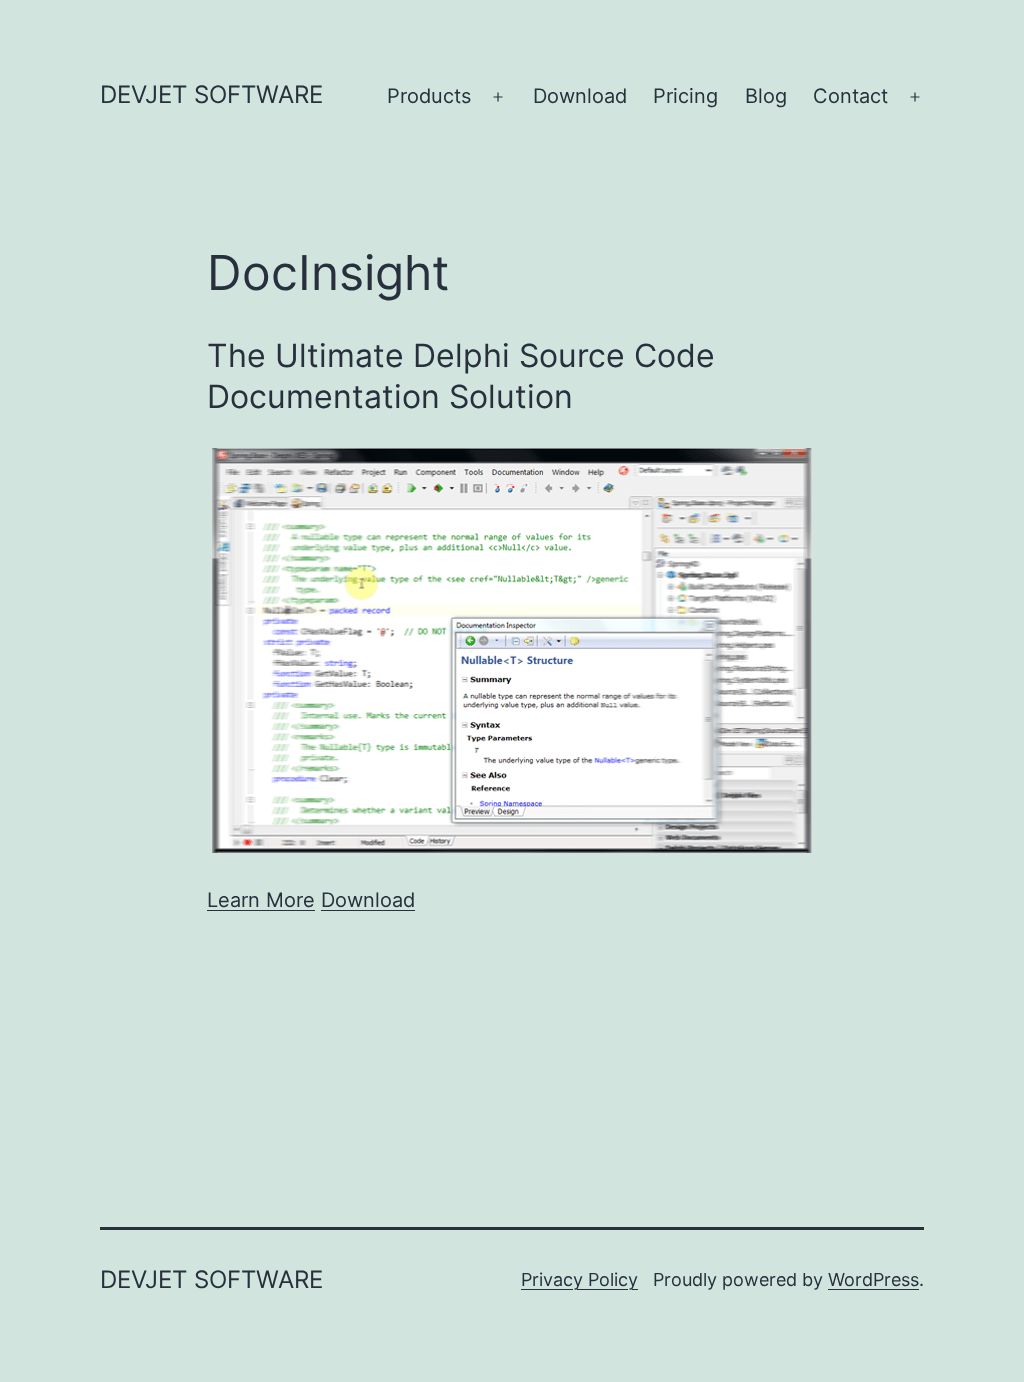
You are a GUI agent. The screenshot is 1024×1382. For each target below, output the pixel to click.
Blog (766, 96)
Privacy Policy (579, 1279)
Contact (850, 96)
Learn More (261, 900)
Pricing (685, 96)
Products (429, 96)
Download (580, 96)
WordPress (873, 1279)
